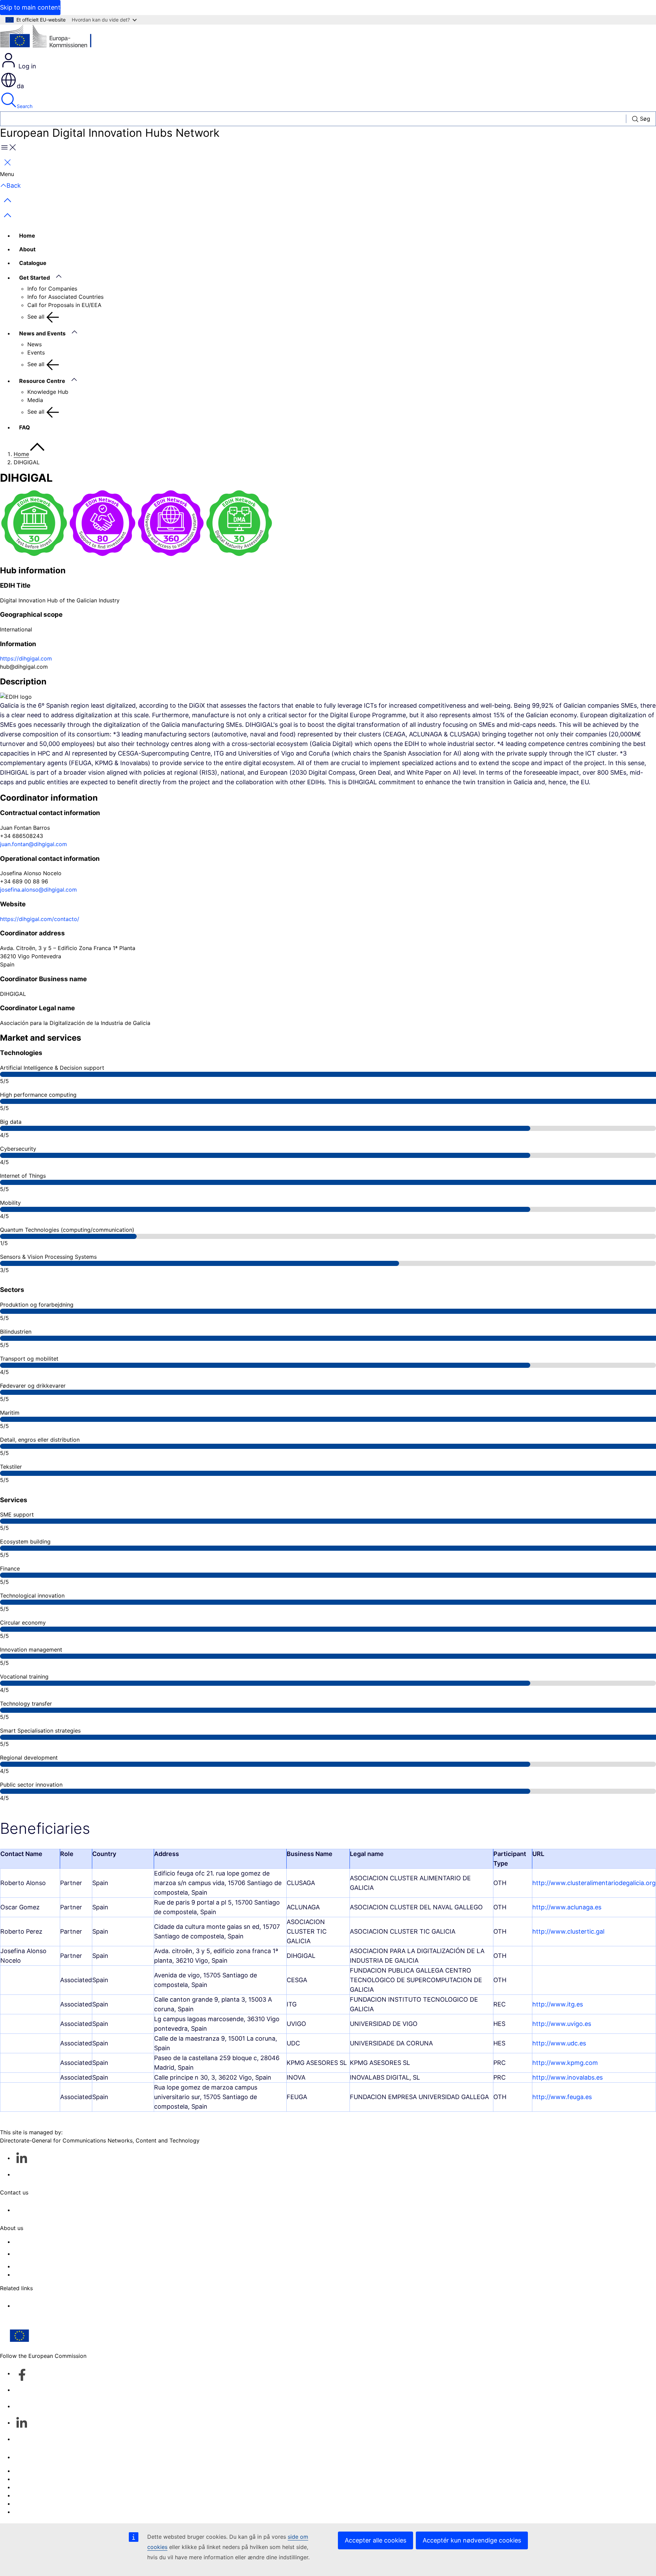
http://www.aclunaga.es (567, 1907)
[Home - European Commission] (50, 38)
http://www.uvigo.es (562, 2024)
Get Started (35, 278)
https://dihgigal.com (26, 658)
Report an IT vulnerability (46, 2471)
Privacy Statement (37, 2274)
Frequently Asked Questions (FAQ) (58, 2266)
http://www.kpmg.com (565, 2063)
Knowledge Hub (48, 392)
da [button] (20, 86)
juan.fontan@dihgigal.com (33, 844)
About (27, 249)
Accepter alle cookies (375, 2540)
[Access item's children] (62, 277)
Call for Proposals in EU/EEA (64, 305)
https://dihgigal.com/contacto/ (40, 919)
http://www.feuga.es (562, 2097)
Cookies (24, 2487)
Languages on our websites (49, 2479)
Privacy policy (32, 2495)
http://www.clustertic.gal (568, 1931)
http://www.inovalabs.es (568, 2077)
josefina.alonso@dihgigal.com (38, 890)
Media (35, 400)
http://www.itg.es (558, 2004)
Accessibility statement (44, 2242)
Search (25, 106)
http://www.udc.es (559, 2043)
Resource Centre (42, 381)
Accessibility (30, 2512)
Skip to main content (30, 7)
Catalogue (33, 263)
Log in (26, 66)
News (35, 344)
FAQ (25, 427)
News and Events (42, 333)
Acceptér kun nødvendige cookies (472, 2540)
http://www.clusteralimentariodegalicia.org (594, 1883)
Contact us (28, 2457)
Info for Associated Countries (65, 297)
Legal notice (30, 2504)
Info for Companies (52, 289)
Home (27, 236)
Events (36, 352)
